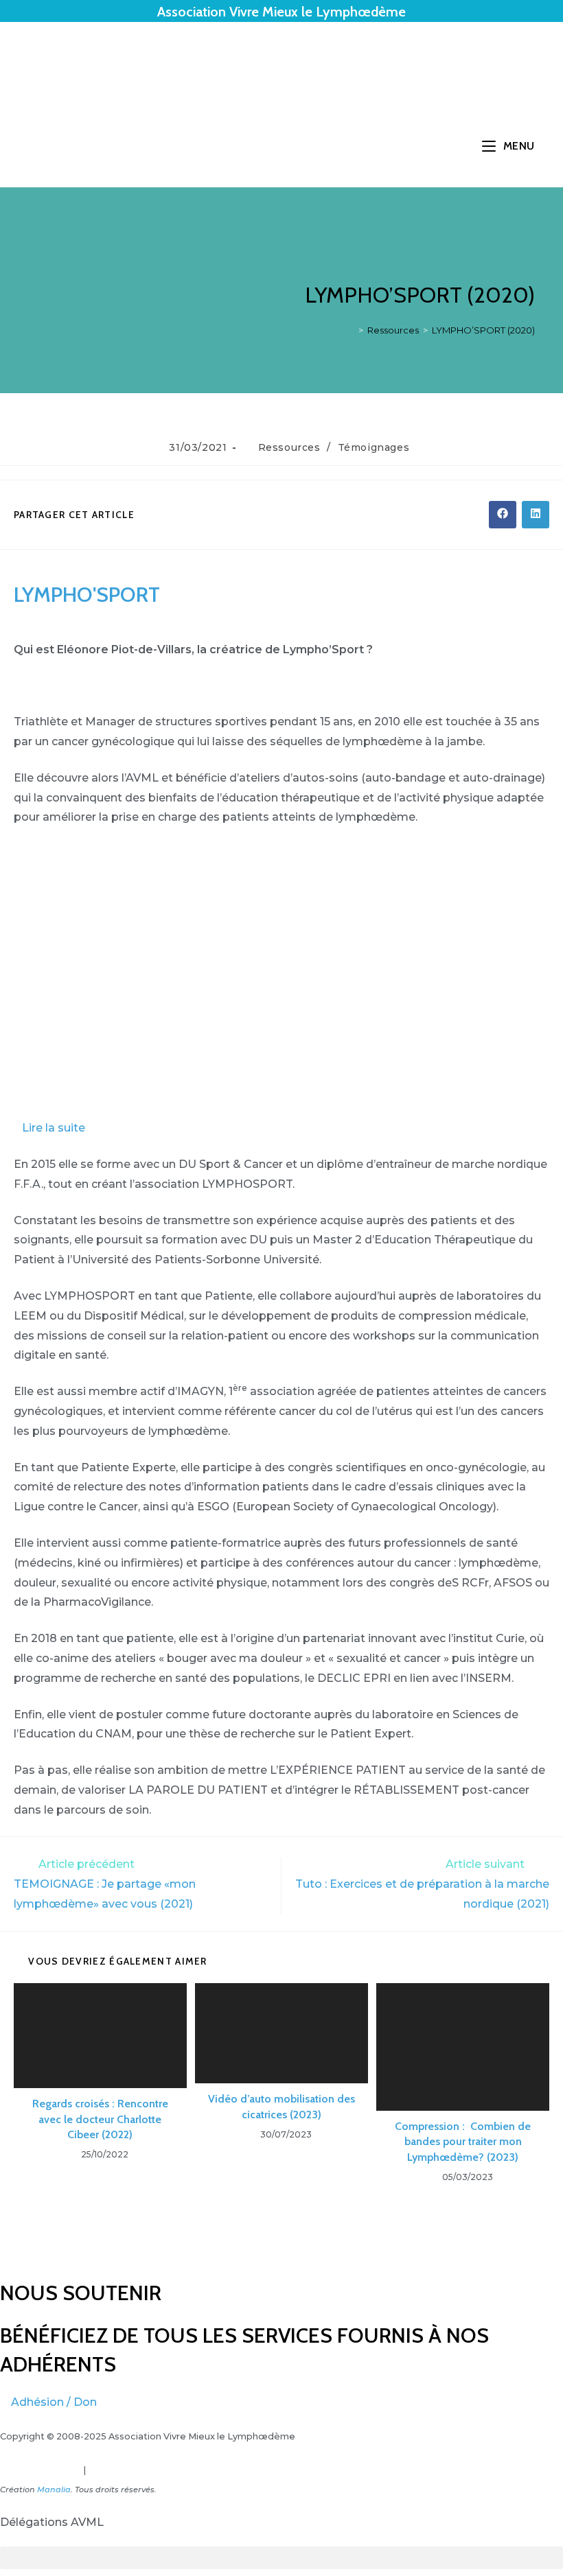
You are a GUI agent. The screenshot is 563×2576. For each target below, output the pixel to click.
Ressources (289, 447)
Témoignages (374, 447)
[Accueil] (351, 330)
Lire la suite (54, 1128)
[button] (281, 1128)
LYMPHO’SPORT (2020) (483, 330)
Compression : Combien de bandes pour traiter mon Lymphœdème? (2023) (463, 2142)
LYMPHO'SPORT (87, 595)
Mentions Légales (41, 2470)
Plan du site (114, 2470)
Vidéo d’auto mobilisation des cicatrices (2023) (281, 2106)
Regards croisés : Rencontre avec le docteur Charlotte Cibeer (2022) (100, 2119)
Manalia (54, 2490)
